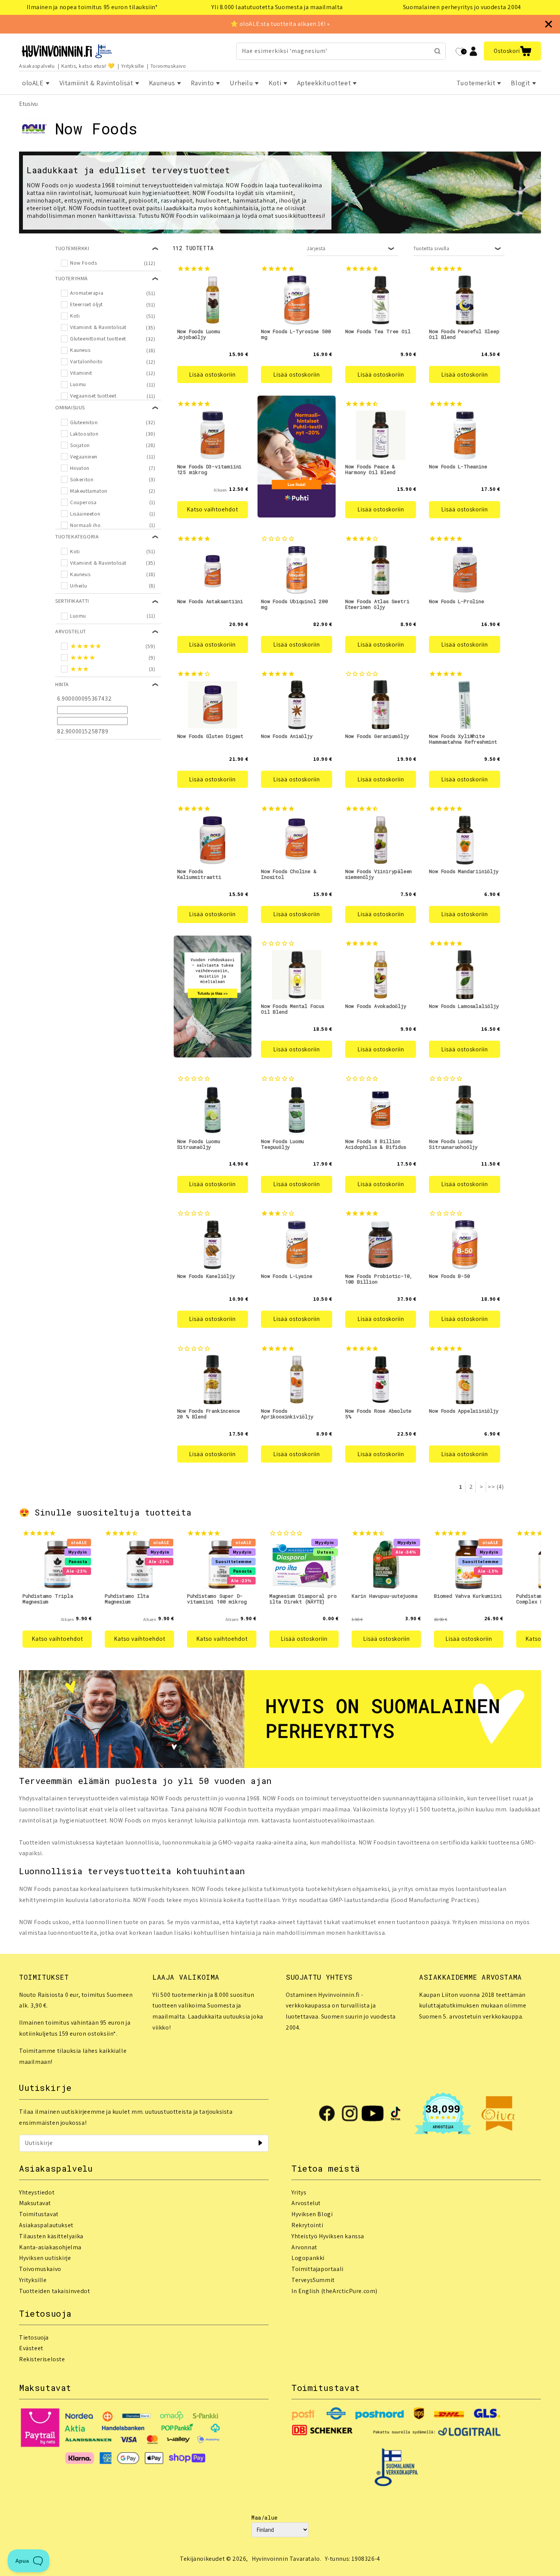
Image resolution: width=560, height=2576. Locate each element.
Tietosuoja (34, 2337)
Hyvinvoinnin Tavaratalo (286, 2559)
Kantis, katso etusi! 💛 (88, 66)
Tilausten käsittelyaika (51, 2236)
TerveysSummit (313, 2280)
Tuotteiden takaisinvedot (54, 2291)
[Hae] (437, 51)
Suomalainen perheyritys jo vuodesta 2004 (462, 7)
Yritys (299, 2192)
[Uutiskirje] (260, 2143)
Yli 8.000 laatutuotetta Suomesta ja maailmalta (277, 7)
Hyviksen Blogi (312, 2214)
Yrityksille (133, 66)
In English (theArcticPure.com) (334, 2291)
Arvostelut (306, 2203)
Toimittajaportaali (318, 2269)
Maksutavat (35, 2203)
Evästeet (31, 2348)
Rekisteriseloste (42, 2359)
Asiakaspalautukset (46, 2225)
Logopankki (308, 2258)
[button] (512, 51)
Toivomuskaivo (168, 66)
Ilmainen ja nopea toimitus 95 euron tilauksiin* (92, 7)
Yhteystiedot (37, 2192)
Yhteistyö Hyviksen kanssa (328, 2236)
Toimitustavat (39, 2214)
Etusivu (28, 104)
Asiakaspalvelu (37, 66)
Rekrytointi (307, 2225)
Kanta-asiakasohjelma (50, 2247)
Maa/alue (265, 2518)
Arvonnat (304, 2247)
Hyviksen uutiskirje (45, 2258)
